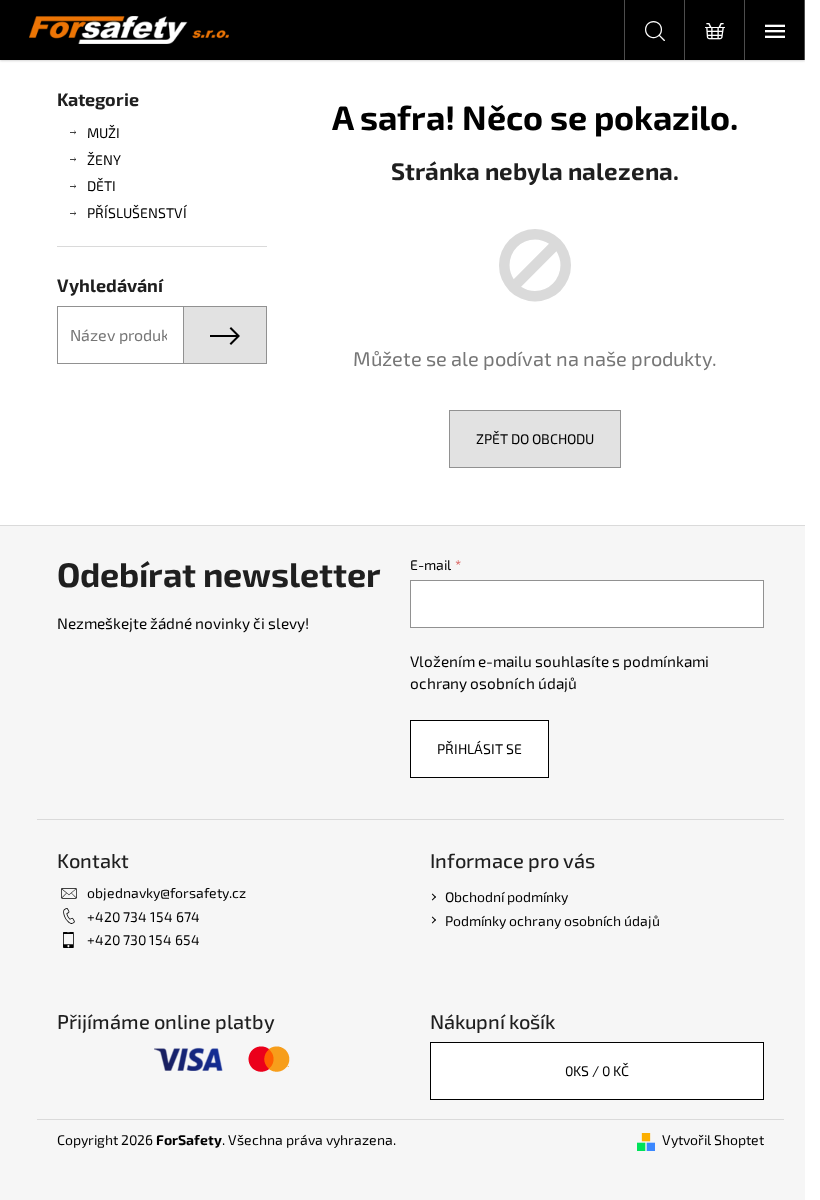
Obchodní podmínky (506, 896)
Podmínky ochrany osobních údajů (552, 920)
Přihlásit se (479, 748)
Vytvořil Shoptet (713, 1139)
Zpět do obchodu (535, 438)
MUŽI (103, 132)
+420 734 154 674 (143, 916)
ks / (597, 1070)
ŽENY (104, 159)
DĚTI (101, 185)
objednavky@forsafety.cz (166, 892)
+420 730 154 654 (143, 939)
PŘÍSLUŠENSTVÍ (137, 212)
